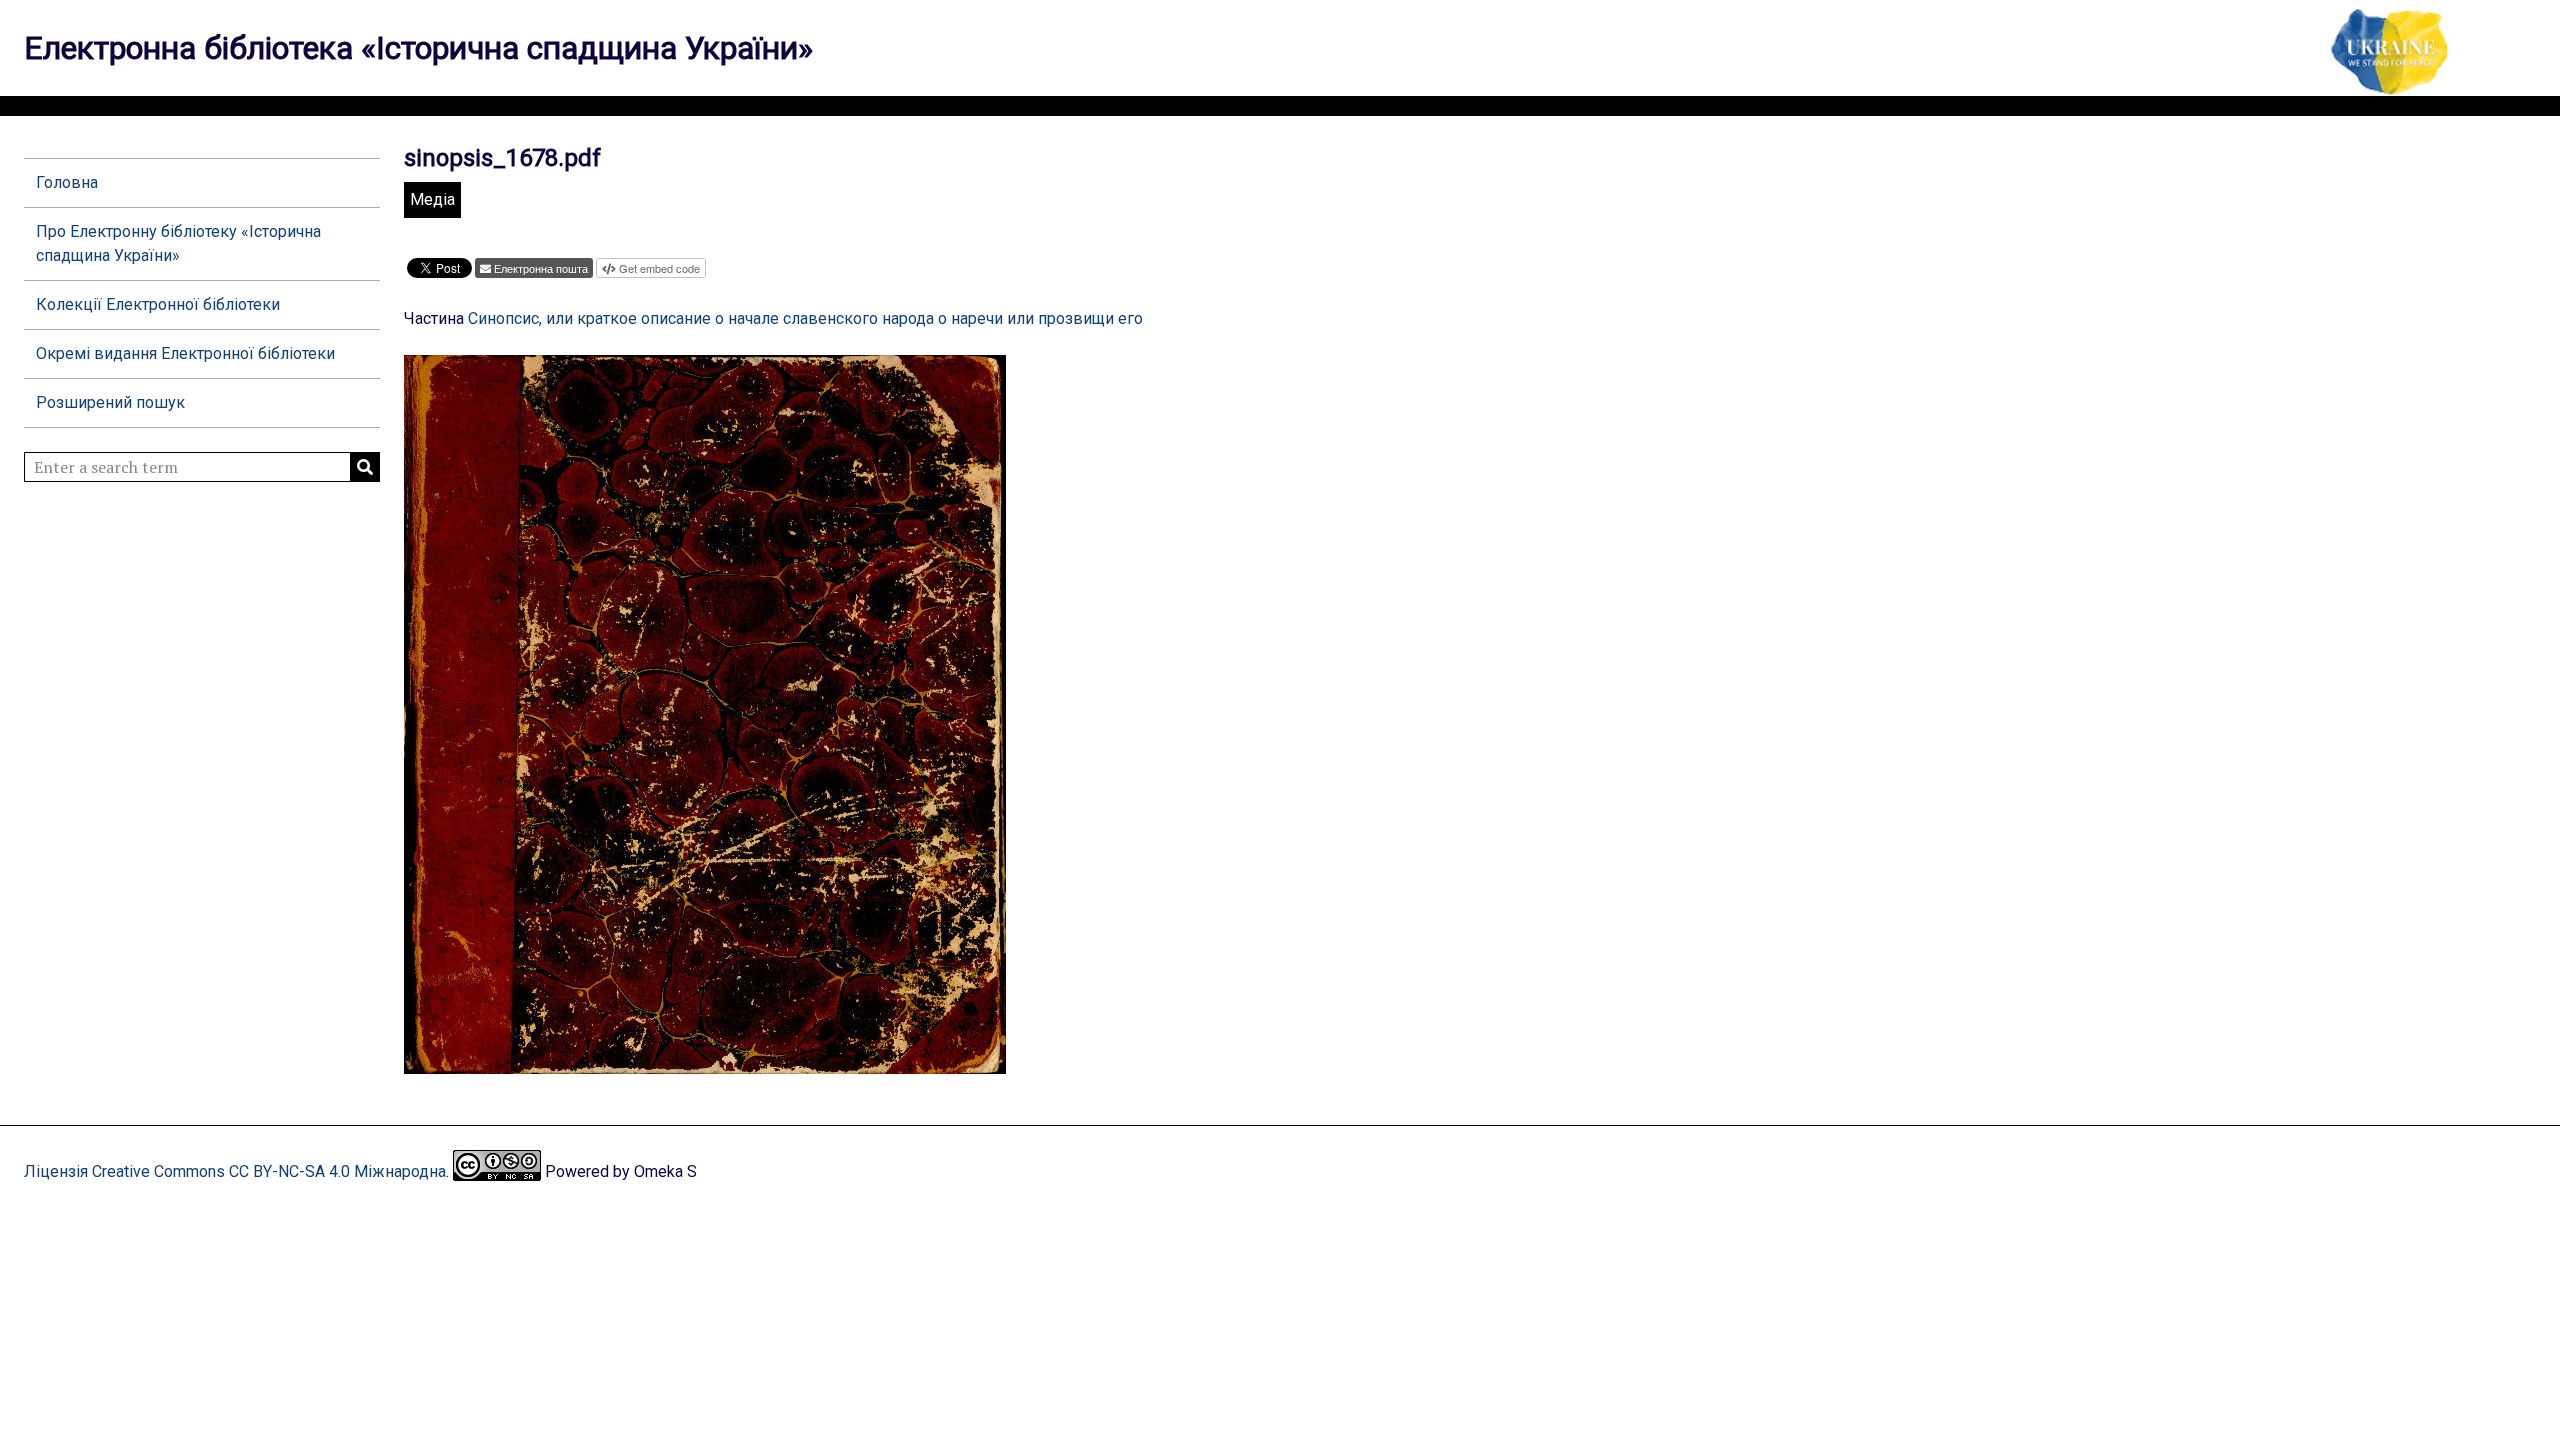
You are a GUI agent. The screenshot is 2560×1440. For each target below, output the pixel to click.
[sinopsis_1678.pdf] (705, 1064)
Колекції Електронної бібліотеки (158, 304)
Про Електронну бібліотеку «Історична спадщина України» (178, 243)
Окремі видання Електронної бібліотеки (185, 353)
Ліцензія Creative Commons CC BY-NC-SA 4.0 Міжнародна (235, 1171)
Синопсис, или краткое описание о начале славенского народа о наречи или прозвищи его (805, 318)
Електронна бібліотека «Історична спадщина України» (418, 48)
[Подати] (365, 467)
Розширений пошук (110, 402)
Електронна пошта (541, 268)
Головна (67, 182)
